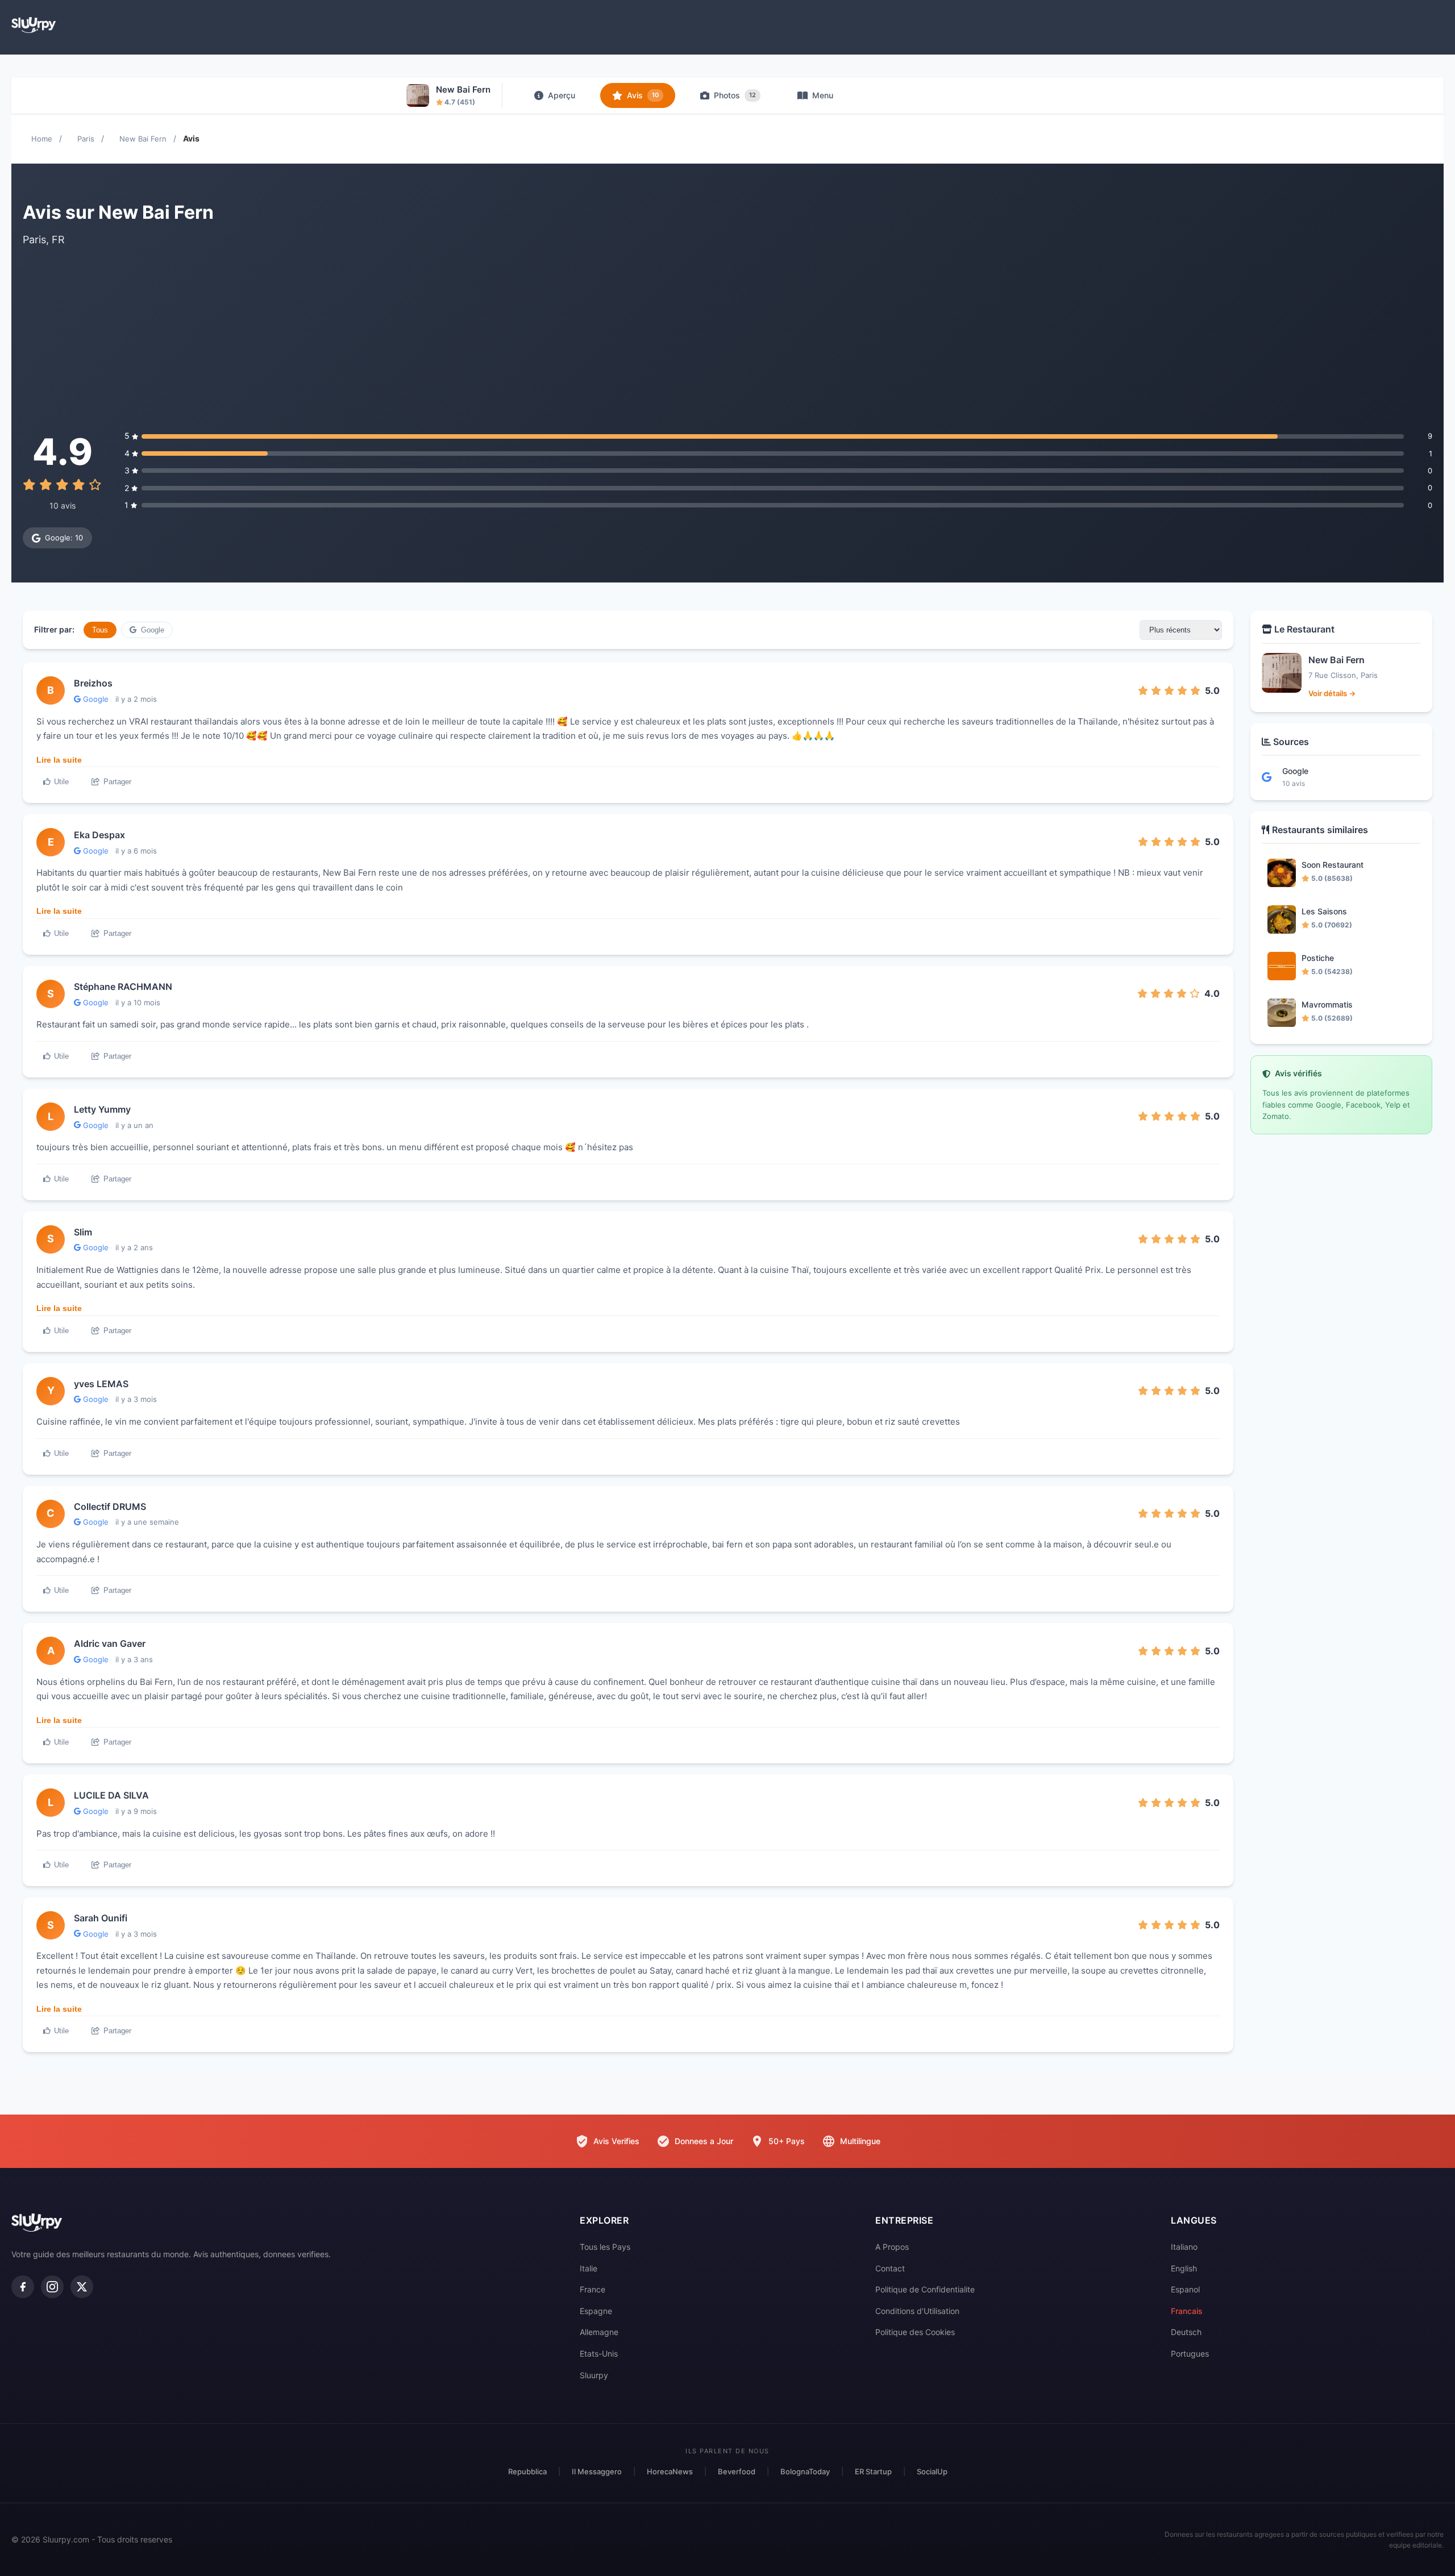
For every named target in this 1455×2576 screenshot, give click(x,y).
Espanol (1185, 2289)
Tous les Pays (605, 2247)
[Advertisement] (727, 339)
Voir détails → (1332, 693)
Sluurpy (594, 2375)
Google (151, 630)
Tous (100, 630)
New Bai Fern (143, 139)
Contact (890, 2268)
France (593, 2289)
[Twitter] (82, 2287)
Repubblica (527, 2471)
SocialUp (932, 2471)
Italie (589, 2268)
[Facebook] (23, 2287)
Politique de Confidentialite (925, 2289)
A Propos (892, 2247)
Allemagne (599, 2332)
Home (42, 139)
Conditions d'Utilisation (917, 2311)
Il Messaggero (597, 2471)
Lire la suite (59, 760)
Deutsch (1186, 2332)
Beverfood (737, 2471)
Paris (86, 139)
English (1184, 2268)
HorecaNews (670, 2471)
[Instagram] (52, 2287)
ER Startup (873, 2471)
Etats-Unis (599, 2354)
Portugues (1190, 2354)
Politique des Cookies (915, 2332)
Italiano (1184, 2247)
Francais (1187, 2311)
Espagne (596, 2311)
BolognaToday (805, 2471)
